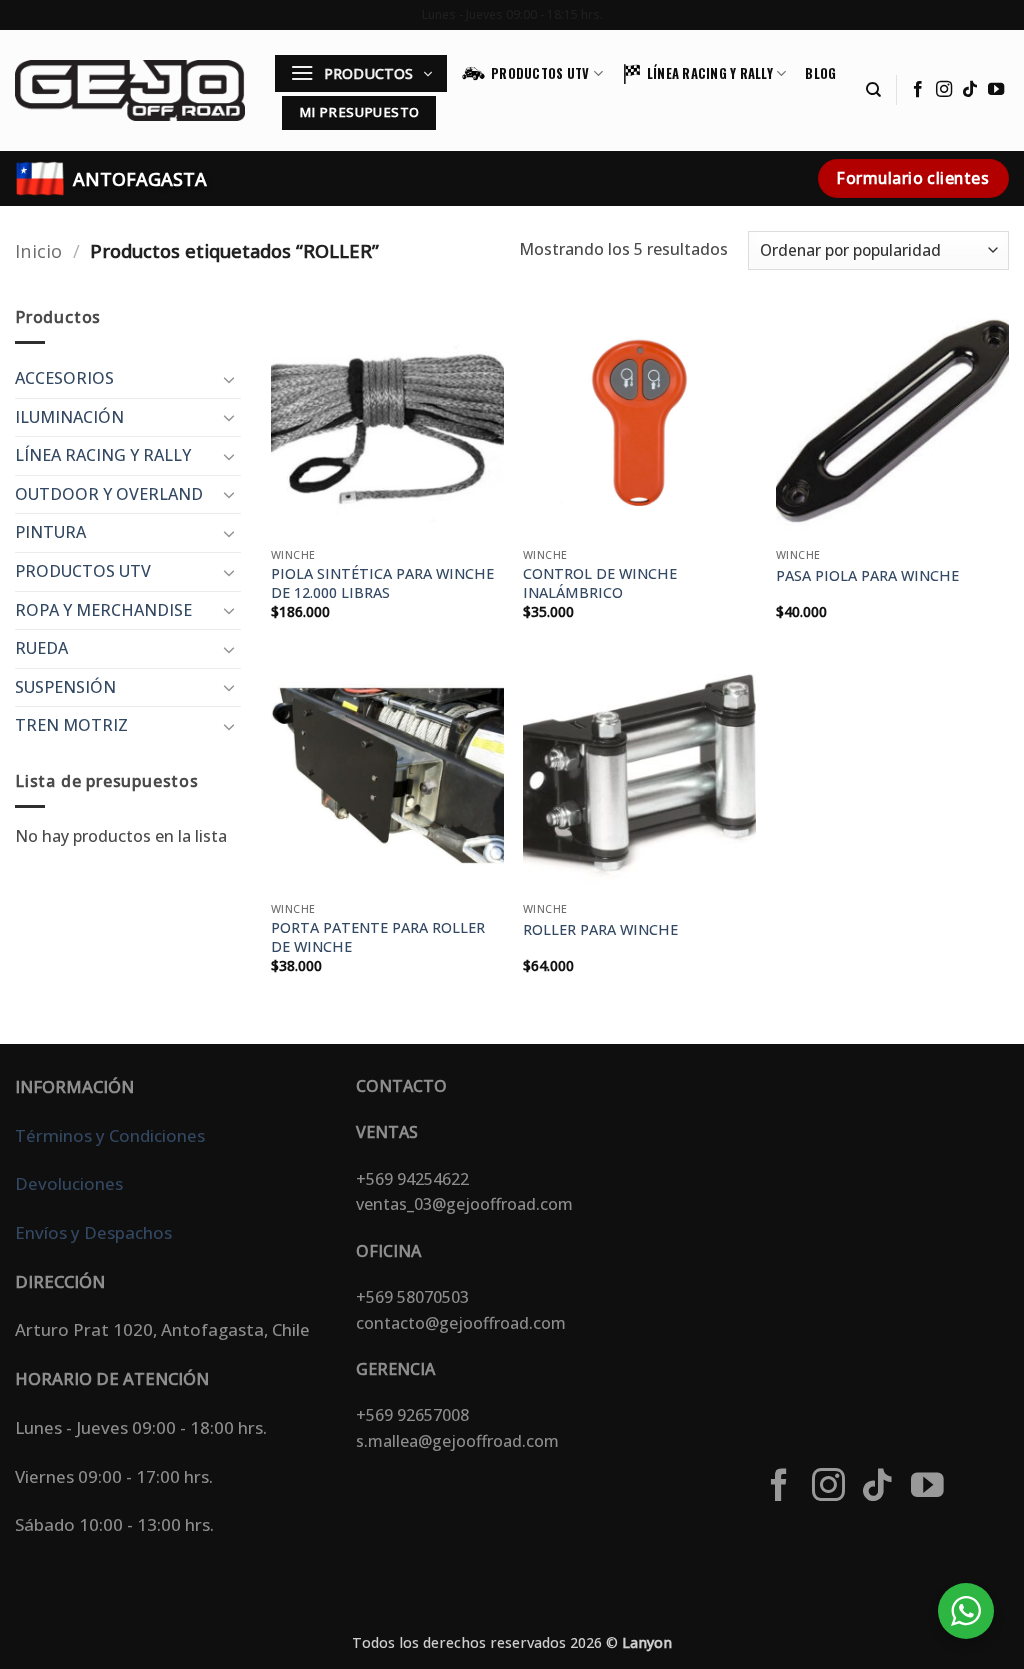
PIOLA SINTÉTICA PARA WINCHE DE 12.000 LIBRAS (382, 583)
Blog (820, 73)
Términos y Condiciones (110, 1135)
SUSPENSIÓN (65, 687)
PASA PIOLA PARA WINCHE (867, 576)
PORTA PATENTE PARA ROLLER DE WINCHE (378, 937)
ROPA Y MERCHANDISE (103, 610)
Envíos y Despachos (93, 1232)
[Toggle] (229, 379)
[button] (361, 73)
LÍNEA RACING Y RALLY (710, 73)
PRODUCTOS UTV (540, 73)
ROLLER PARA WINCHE (600, 930)
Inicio (38, 250)
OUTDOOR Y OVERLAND (109, 494)
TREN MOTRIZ (71, 725)
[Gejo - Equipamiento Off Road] (130, 90)
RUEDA (41, 648)
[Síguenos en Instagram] (944, 90)
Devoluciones (69, 1183)
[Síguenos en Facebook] (918, 90)
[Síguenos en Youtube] (996, 90)
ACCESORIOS (64, 378)
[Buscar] (873, 90)
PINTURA (50, 532)
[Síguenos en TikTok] (970, 90)
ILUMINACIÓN (69, 417)
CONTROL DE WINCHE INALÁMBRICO (600, 583)
